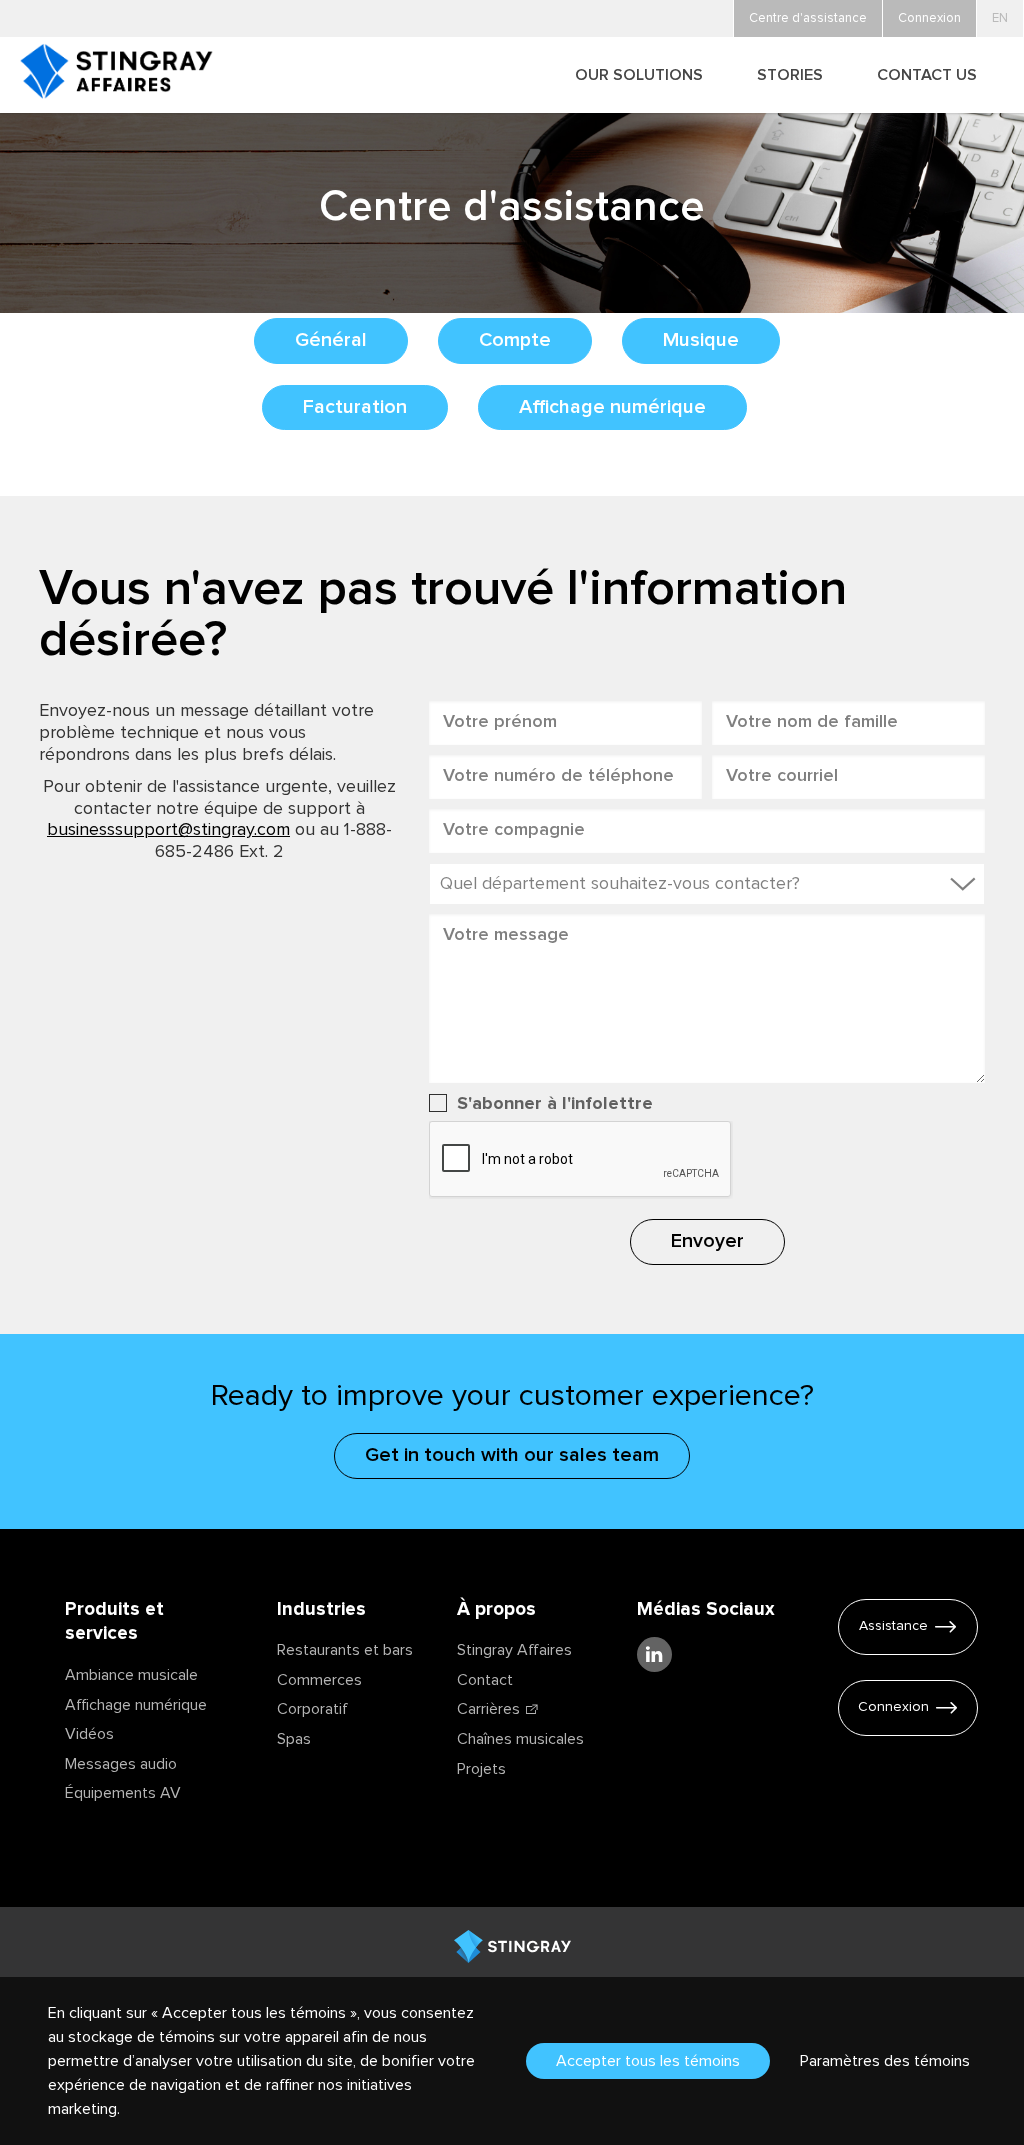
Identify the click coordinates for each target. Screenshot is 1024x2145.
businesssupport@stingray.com (168, 830)
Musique (701, 340)
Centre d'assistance (808, 18)
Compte (515, 340)
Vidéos (89, 1734)
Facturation (355, 407)
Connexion (893, 1707)
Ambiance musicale (131, 1675)
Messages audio (121, 1764)
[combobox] (707, 884)
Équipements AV (123, 1793)
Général (331, 340)
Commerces (319, 1680)
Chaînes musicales (520, 1739)
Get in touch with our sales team (512, 1455)
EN (1000, 18)
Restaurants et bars (345, 1650)
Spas (294, 1739)
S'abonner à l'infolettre (555, 1104)
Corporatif (312, 1709)
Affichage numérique (612, 407)
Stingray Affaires (514, 1650)
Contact (485, 1680)
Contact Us (927, 75)
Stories (790, 75)
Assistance (893, 1626)
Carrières (488, 1709)
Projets (481, 1769)
